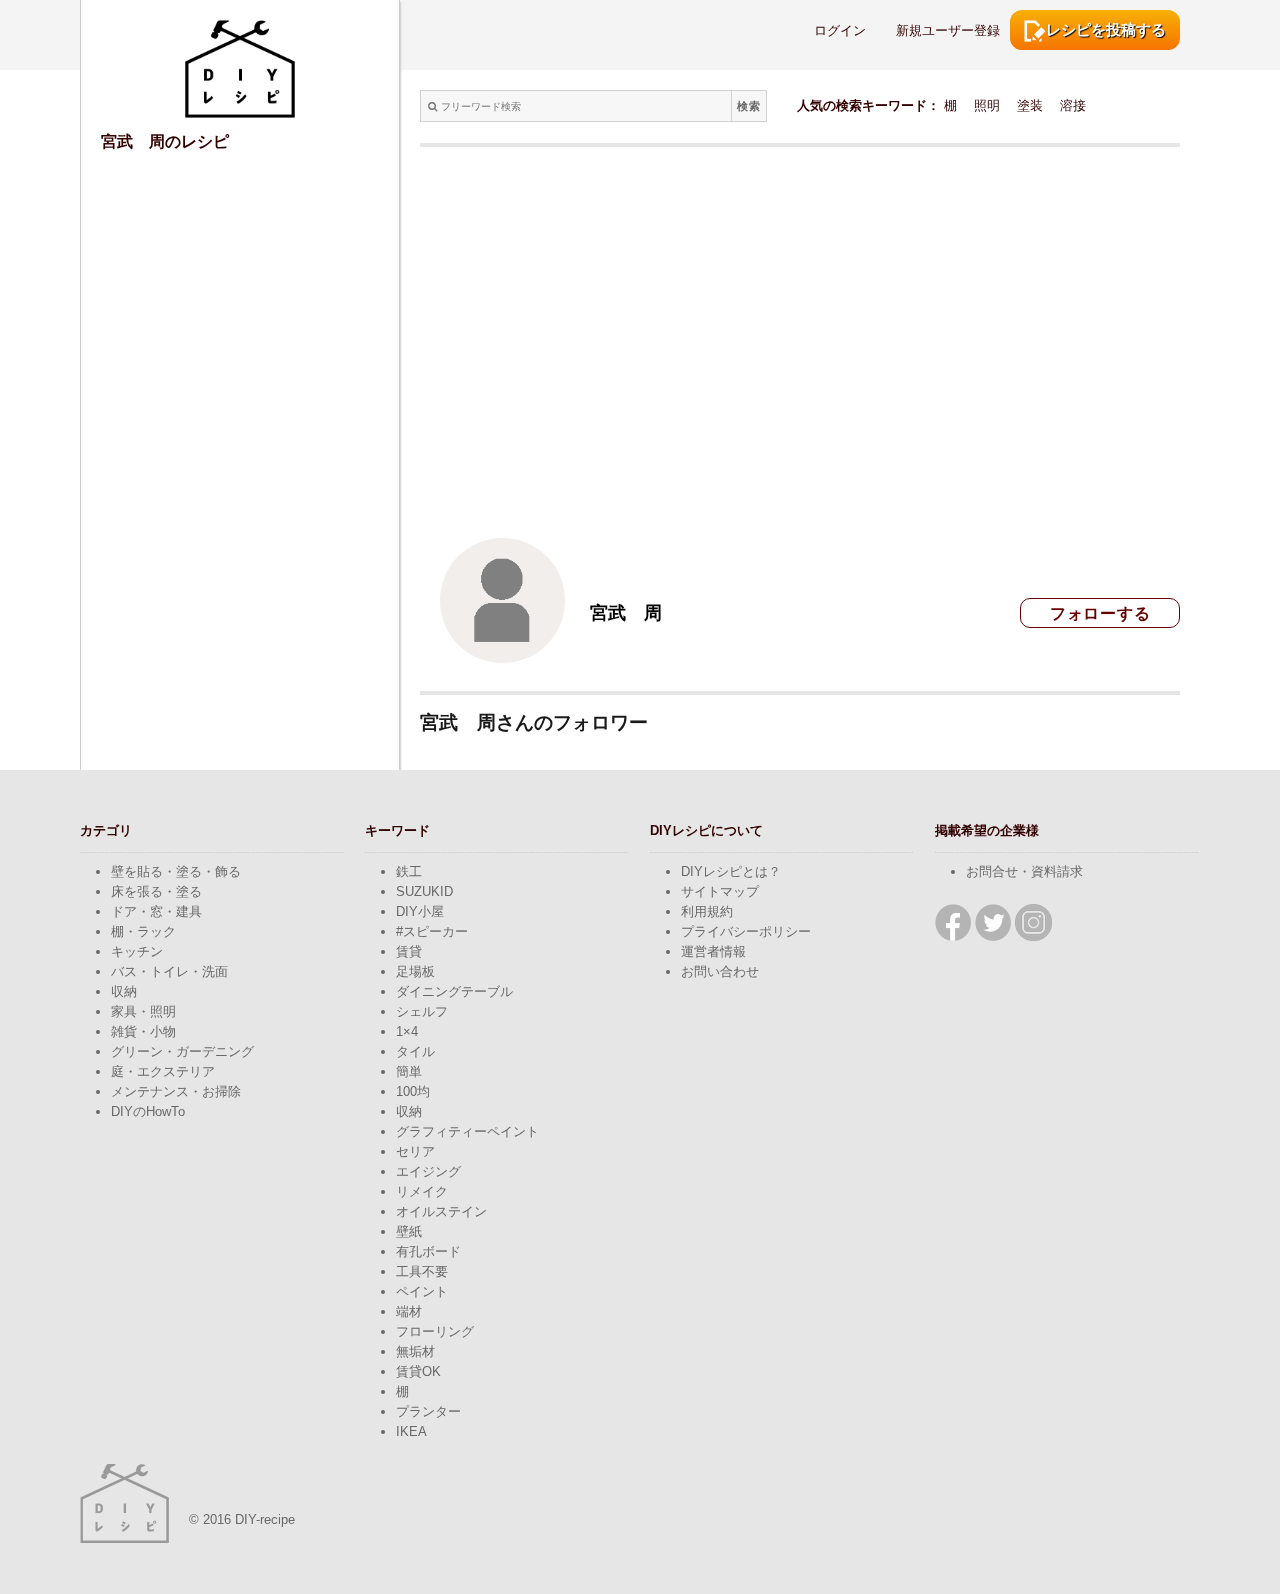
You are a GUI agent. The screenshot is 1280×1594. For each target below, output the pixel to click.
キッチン (137, 951)
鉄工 (409, 871)
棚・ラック (143, 931)
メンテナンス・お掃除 (176, 1091)
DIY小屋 (420, 911)
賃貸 (409, 951)
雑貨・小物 (143, 1031)
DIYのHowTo (148, 1111)
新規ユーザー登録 (948, 30)
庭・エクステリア (163, 1071)
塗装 (1030, 105)
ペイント (422, 1291)
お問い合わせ (720, 971)
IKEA (411, 1431)
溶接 (1073, 105)
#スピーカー (432, 931)
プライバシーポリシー (746, 931)
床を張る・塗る (156, 891)
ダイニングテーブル (454, 991)
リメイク (422, 1191)
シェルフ (422, 1011)
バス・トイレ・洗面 (169, 971)
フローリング (435, 1331)
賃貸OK (418, 1371)
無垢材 (415, 1351)
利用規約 (707, 911)
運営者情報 (713, 951)
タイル (415, 1051)
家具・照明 (143, 1011)
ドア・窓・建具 (156, 911)
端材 (409, 1311)
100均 (413, 1091)
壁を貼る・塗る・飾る (176, 871)
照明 (987, 105)
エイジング (428, 1171)
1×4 (407, 1031)
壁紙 (409, 1231)
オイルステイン (441, 1211)
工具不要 (422, 1271)
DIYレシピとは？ (731, 871)
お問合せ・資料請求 (1024, 871)
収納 (124, 991)
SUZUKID (424, 891)
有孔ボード (428, 1251)
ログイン (840, 30)
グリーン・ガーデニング (182, 1051)
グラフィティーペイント (467, 1131)
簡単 (409, 1071)
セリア (415, 1151)
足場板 (415, 971)
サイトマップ (720, 891)
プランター (428, 1411)
